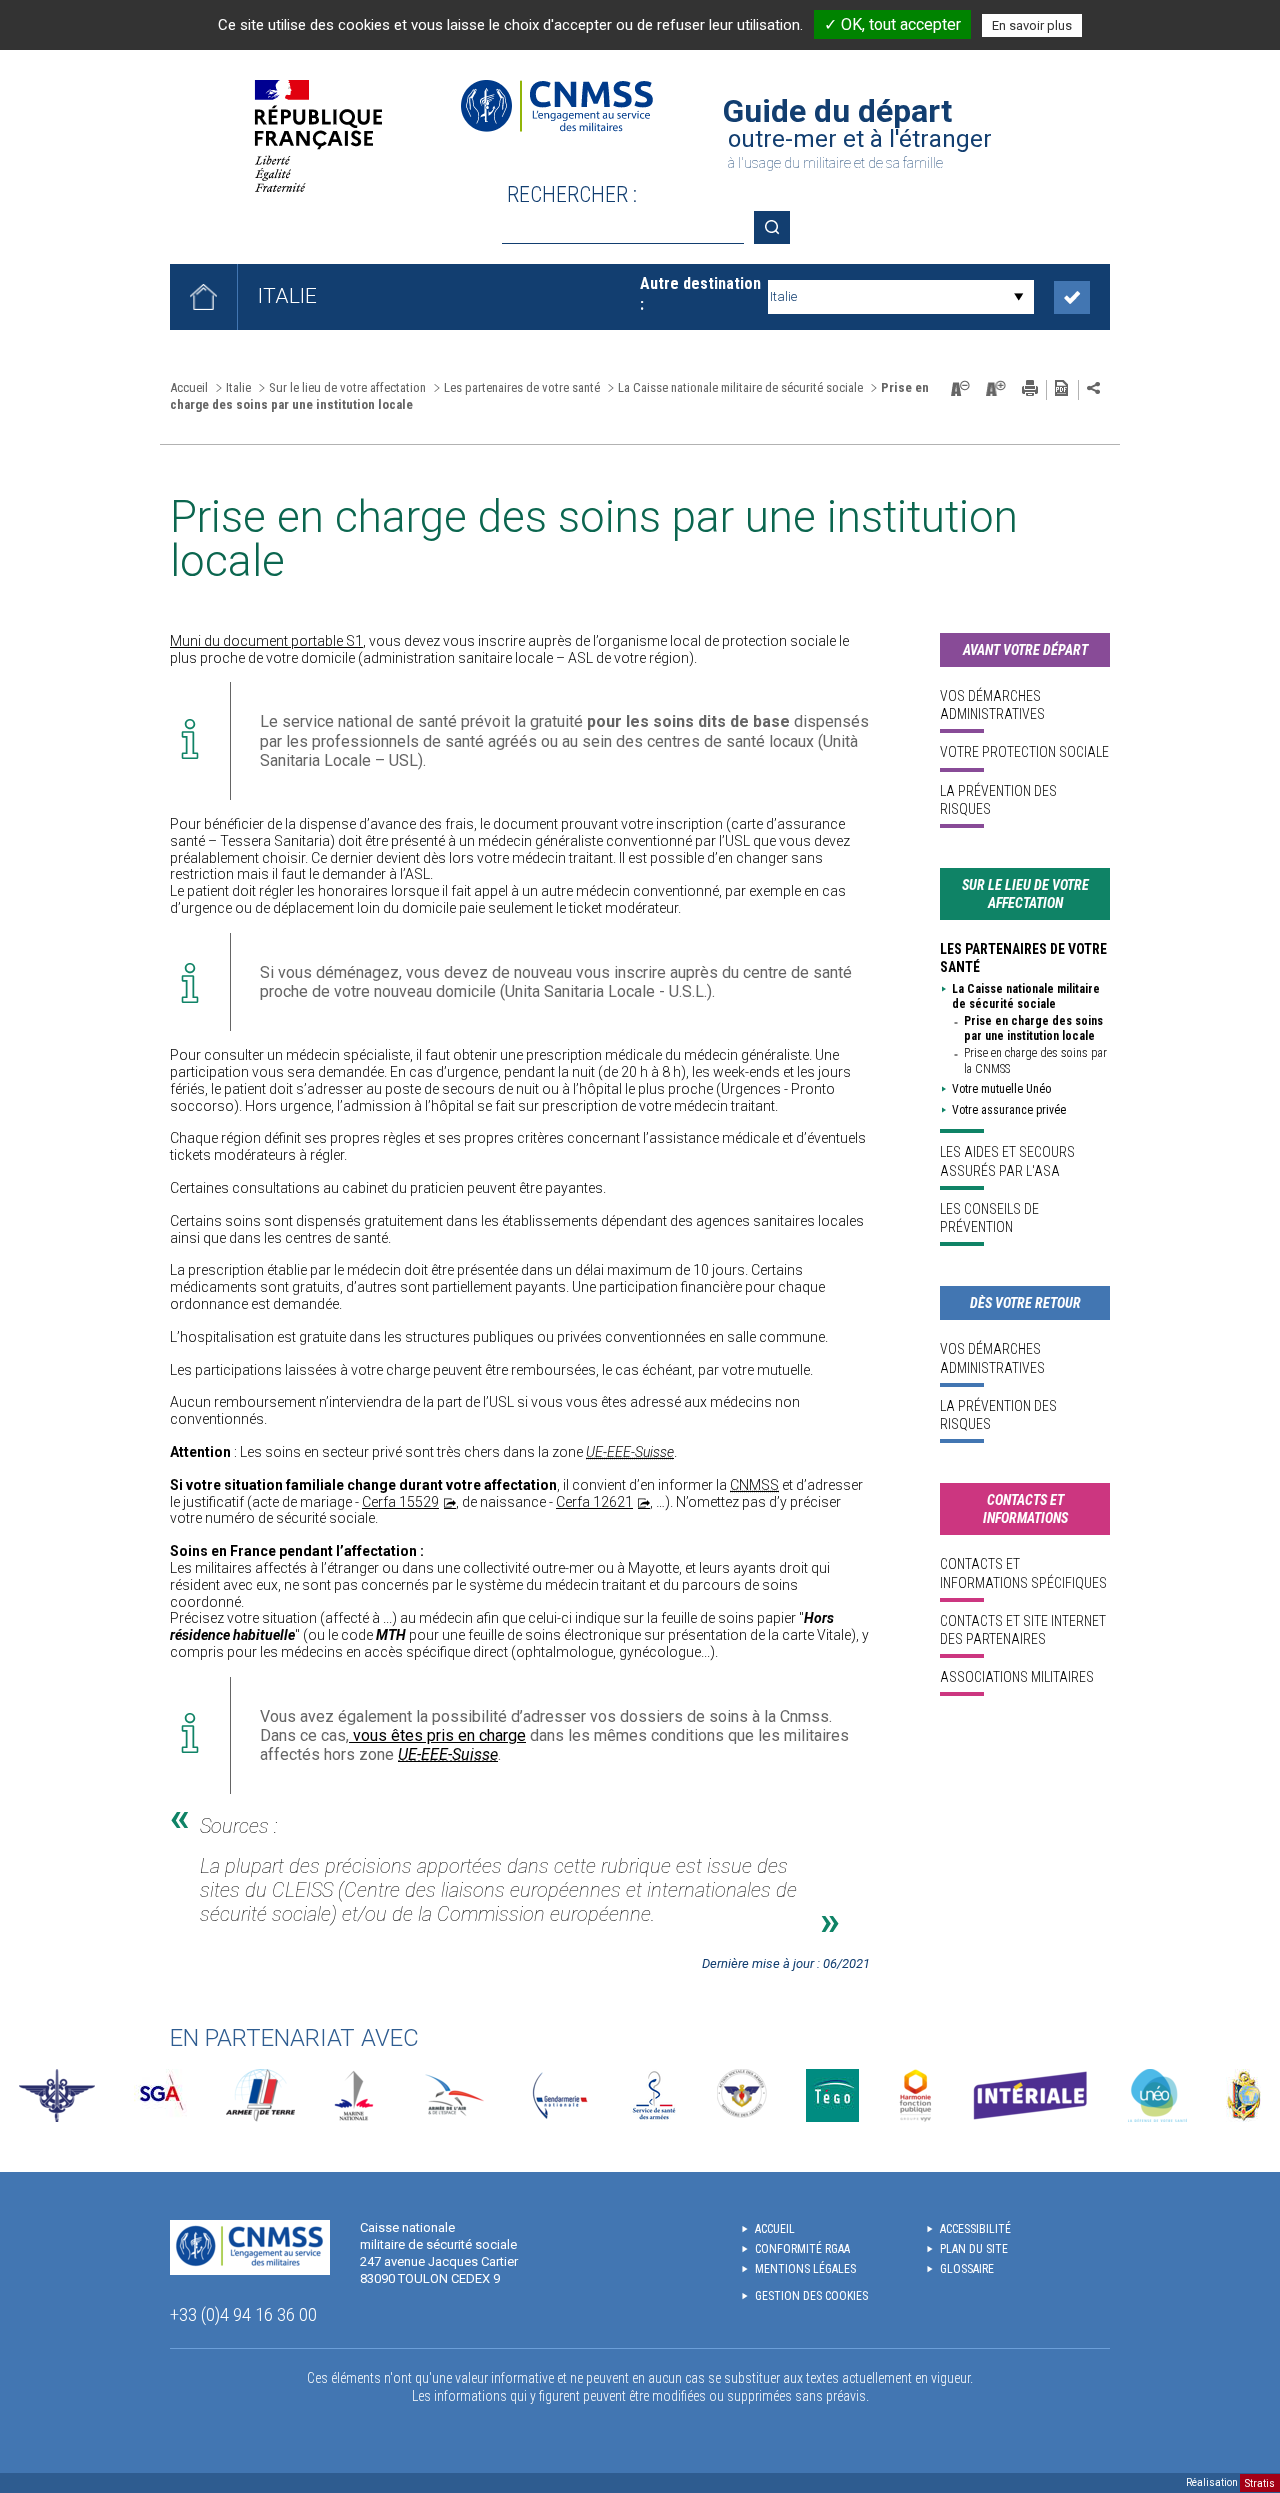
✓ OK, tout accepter (892, 24)
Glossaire (967, 2269)
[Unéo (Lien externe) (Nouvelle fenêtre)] (1157, 2095)
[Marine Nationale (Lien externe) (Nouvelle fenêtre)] (354, 2095)
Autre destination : (700, 294)
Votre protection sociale (1024, 752)
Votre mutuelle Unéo (1001, 1089)
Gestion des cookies (811, 2296)
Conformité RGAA (802, 2249)
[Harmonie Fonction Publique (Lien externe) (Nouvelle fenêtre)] (915, 2095)
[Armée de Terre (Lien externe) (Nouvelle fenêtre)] (260, 2095)
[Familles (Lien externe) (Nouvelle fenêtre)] (742, 2095)
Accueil (189, 387)
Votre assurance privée (1009, 1110)
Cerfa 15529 (400, 1502)
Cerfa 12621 (594, 1502)
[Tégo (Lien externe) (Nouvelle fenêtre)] (832, 2095)
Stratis (1260, 2482)
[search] (623, 227)
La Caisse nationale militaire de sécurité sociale (1026, 997)
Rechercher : (572, 194)
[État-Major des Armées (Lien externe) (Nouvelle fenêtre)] (57, 2095)
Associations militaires (1017, 1677)
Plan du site (974, 2249)
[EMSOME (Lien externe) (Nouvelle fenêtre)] (1243, 2095)
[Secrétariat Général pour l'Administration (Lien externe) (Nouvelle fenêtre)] (160, 2095)
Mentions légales (805, 2269)
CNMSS (754, 1485)
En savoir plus (1032, 25)
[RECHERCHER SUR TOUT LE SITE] (779, 227)
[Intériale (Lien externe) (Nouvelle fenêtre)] (1030, 2095)
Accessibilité (975, 2229)
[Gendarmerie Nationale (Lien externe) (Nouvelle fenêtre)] (560, 2095)
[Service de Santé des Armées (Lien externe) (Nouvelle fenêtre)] (654, 2095)
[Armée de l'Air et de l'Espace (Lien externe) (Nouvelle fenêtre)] (452, 2095)
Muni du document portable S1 (266, 641)
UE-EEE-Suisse (630, 1452)
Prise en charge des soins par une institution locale (1033, 1029)
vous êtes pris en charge (437, 1735)
